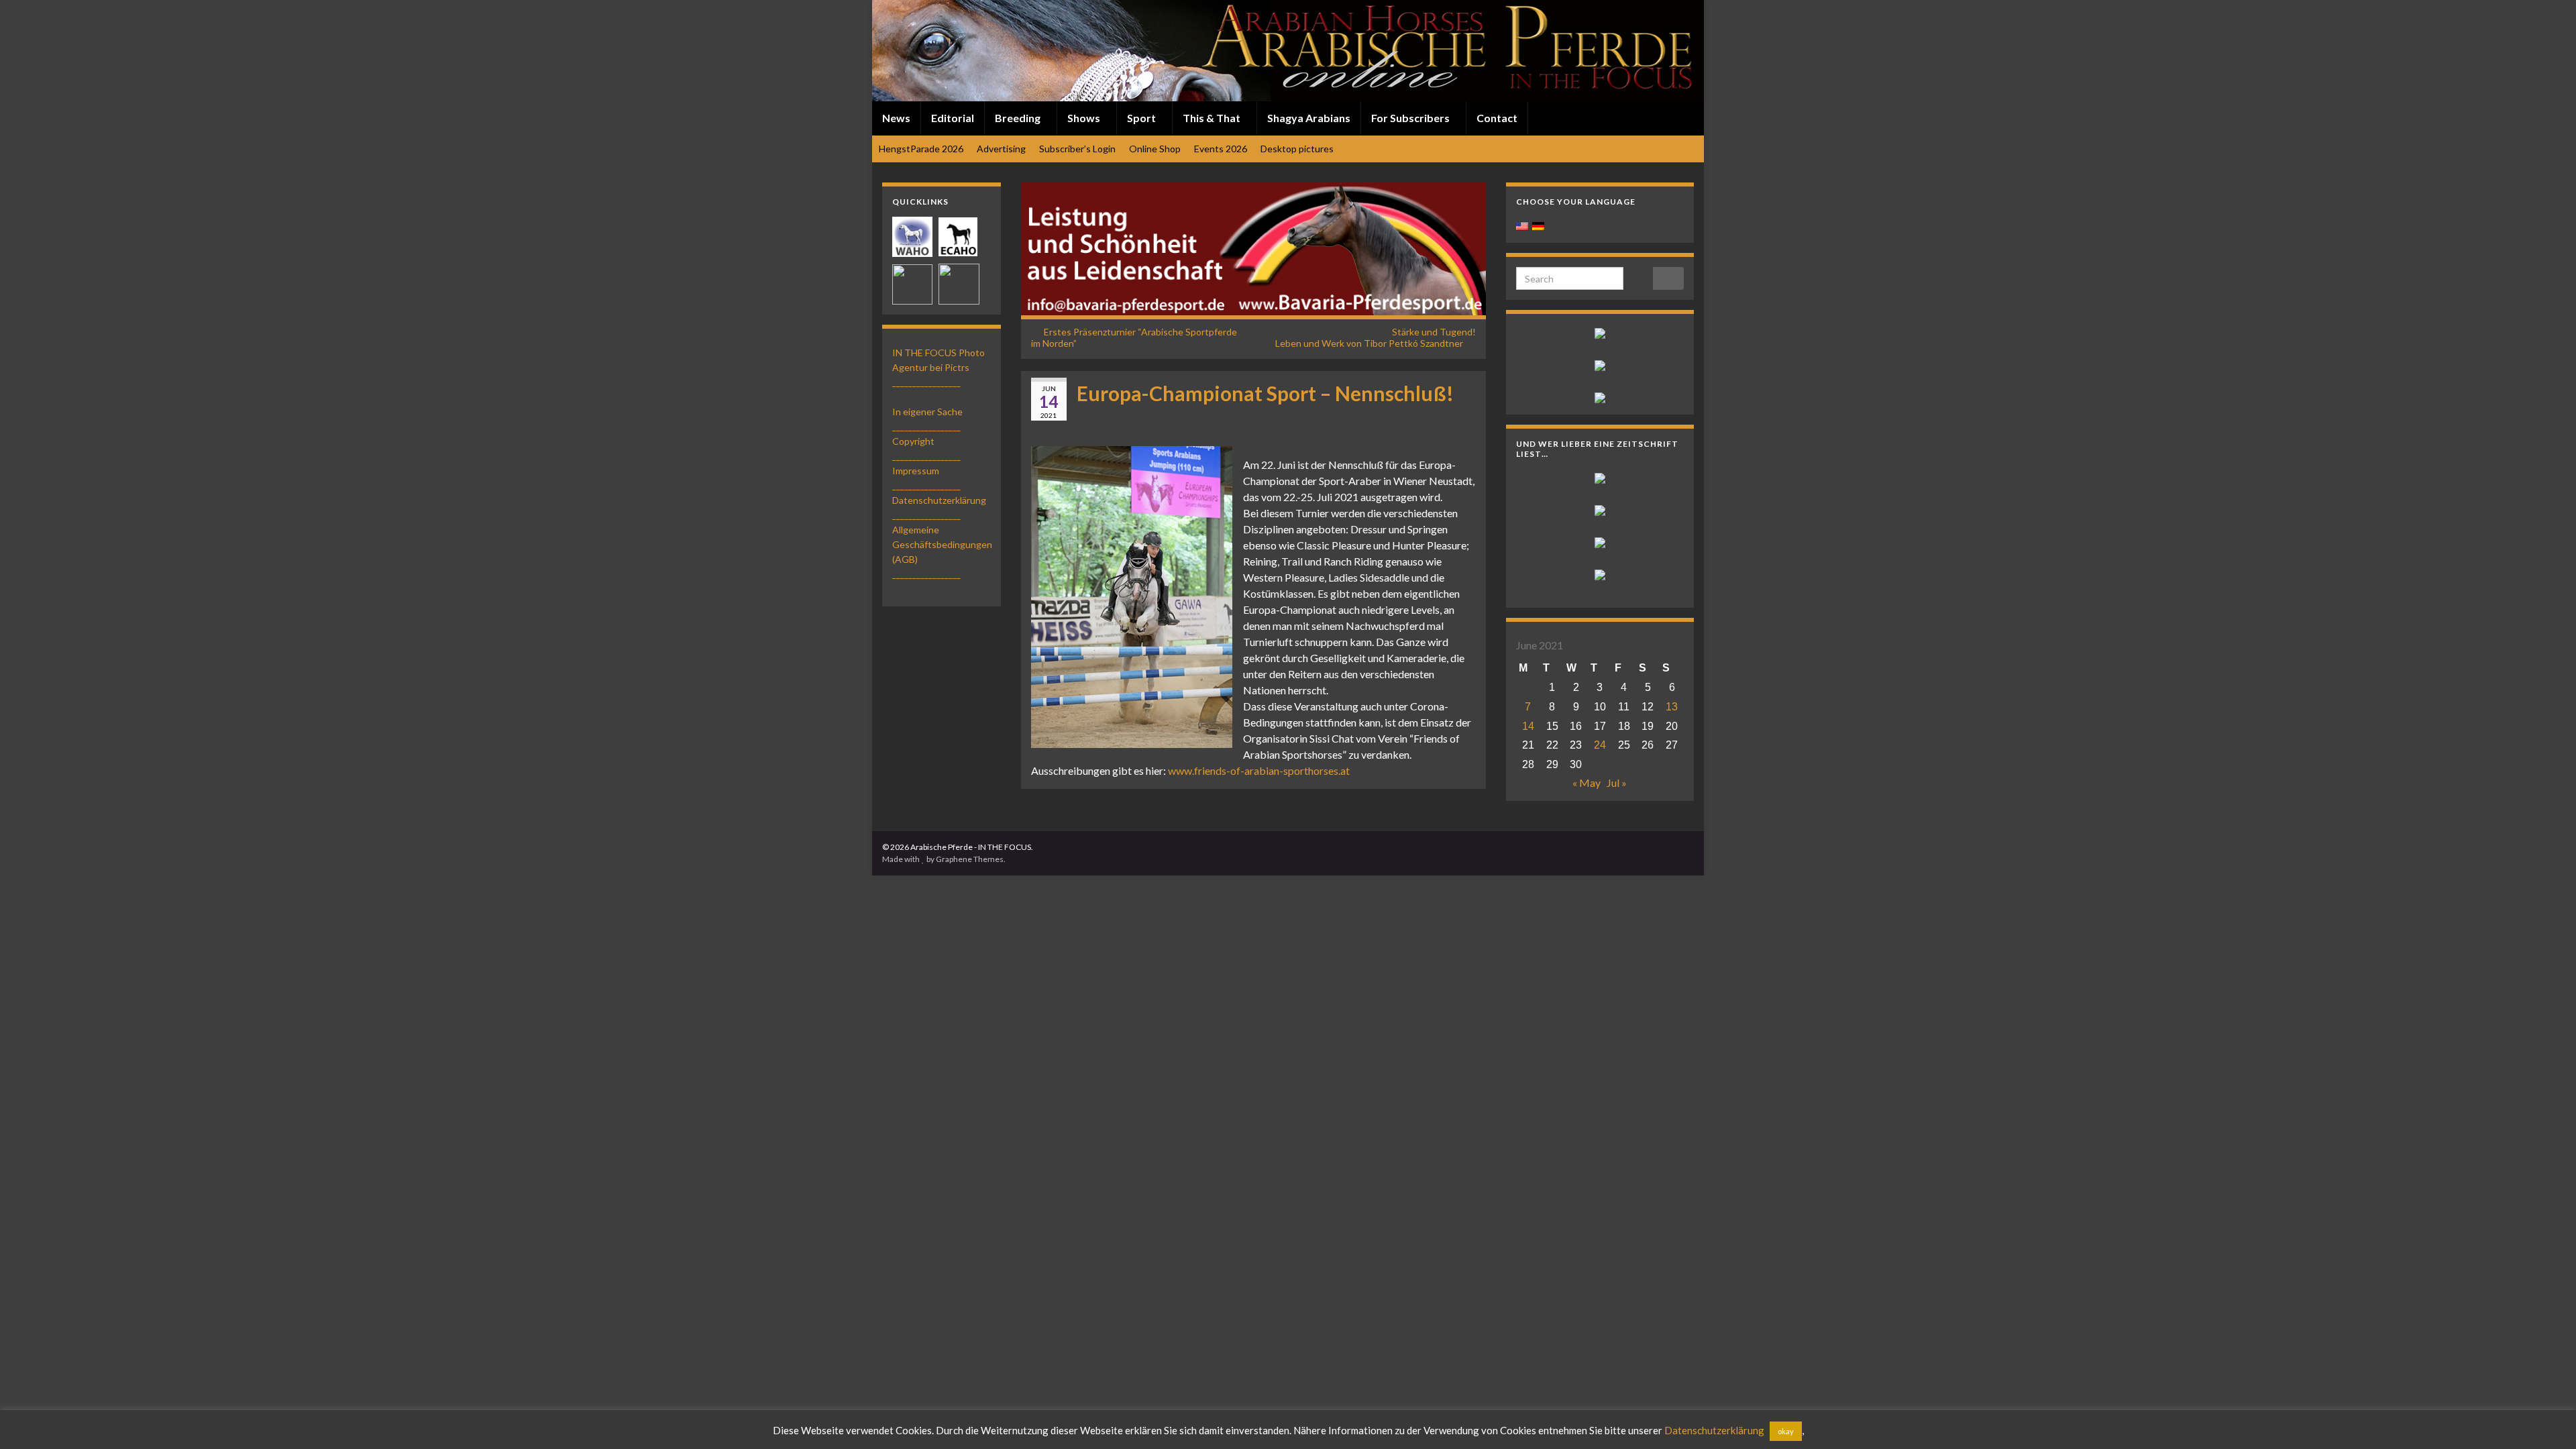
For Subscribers (1411, 118)
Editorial (953, 118)
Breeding (1019, 118)
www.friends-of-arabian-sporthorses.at (1259, 770)
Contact (1497, 118)
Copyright (913, 441)
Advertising (1001, 149)
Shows (1085, 118)
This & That (1213, 118)
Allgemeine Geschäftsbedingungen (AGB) (942, 544)
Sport (1142, 118)
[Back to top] (2546, 1419)
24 (1600, 745)
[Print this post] (1465, 416)
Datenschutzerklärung (939, 500)
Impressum (916, 471)
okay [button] (1786, 1431)
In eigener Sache (927, 412)
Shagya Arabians (1309, 118)
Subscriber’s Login (1077, 149)
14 (1528, 726)
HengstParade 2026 (921, 149)
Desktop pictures (1297, 149)
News (896, 118)
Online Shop (1155, 149)
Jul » (1617, 783)
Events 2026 (1221, 149)
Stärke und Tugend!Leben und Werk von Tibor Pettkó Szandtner (1376, 337)
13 (1672, 707)
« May (1587, 783)
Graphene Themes (970, 859)
